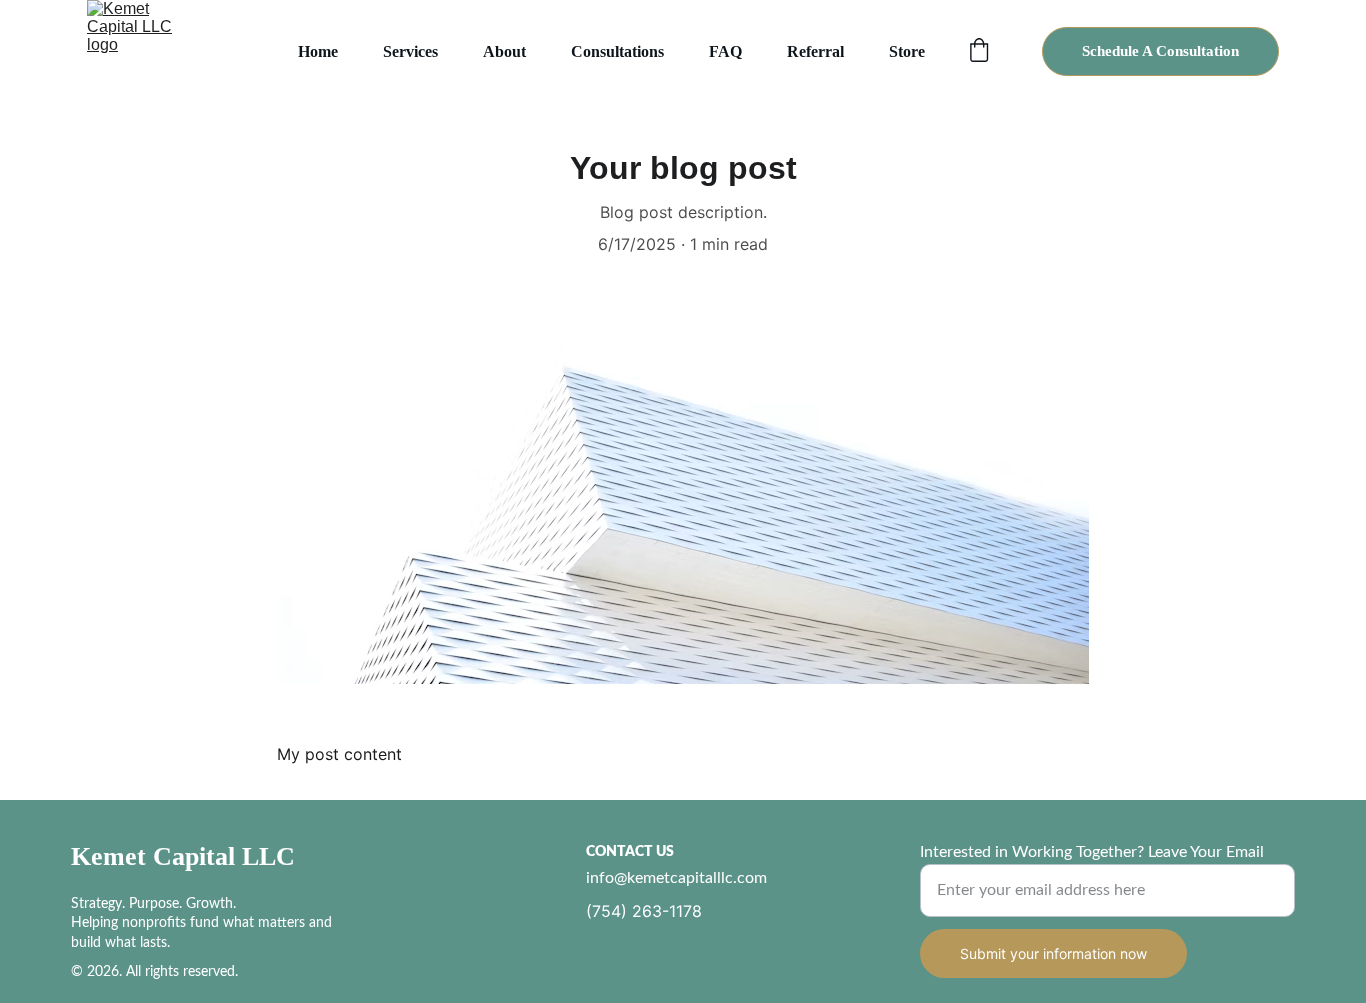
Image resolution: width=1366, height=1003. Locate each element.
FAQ (725, 51)
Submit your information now (1053, 953)
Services (410, 51)
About (504, 51)
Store (907, 51)
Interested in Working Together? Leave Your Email (1092, 852)
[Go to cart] (979, 52)
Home (318, 51)
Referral (815, 51)
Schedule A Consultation (1160, 51)
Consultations (617, 51)
